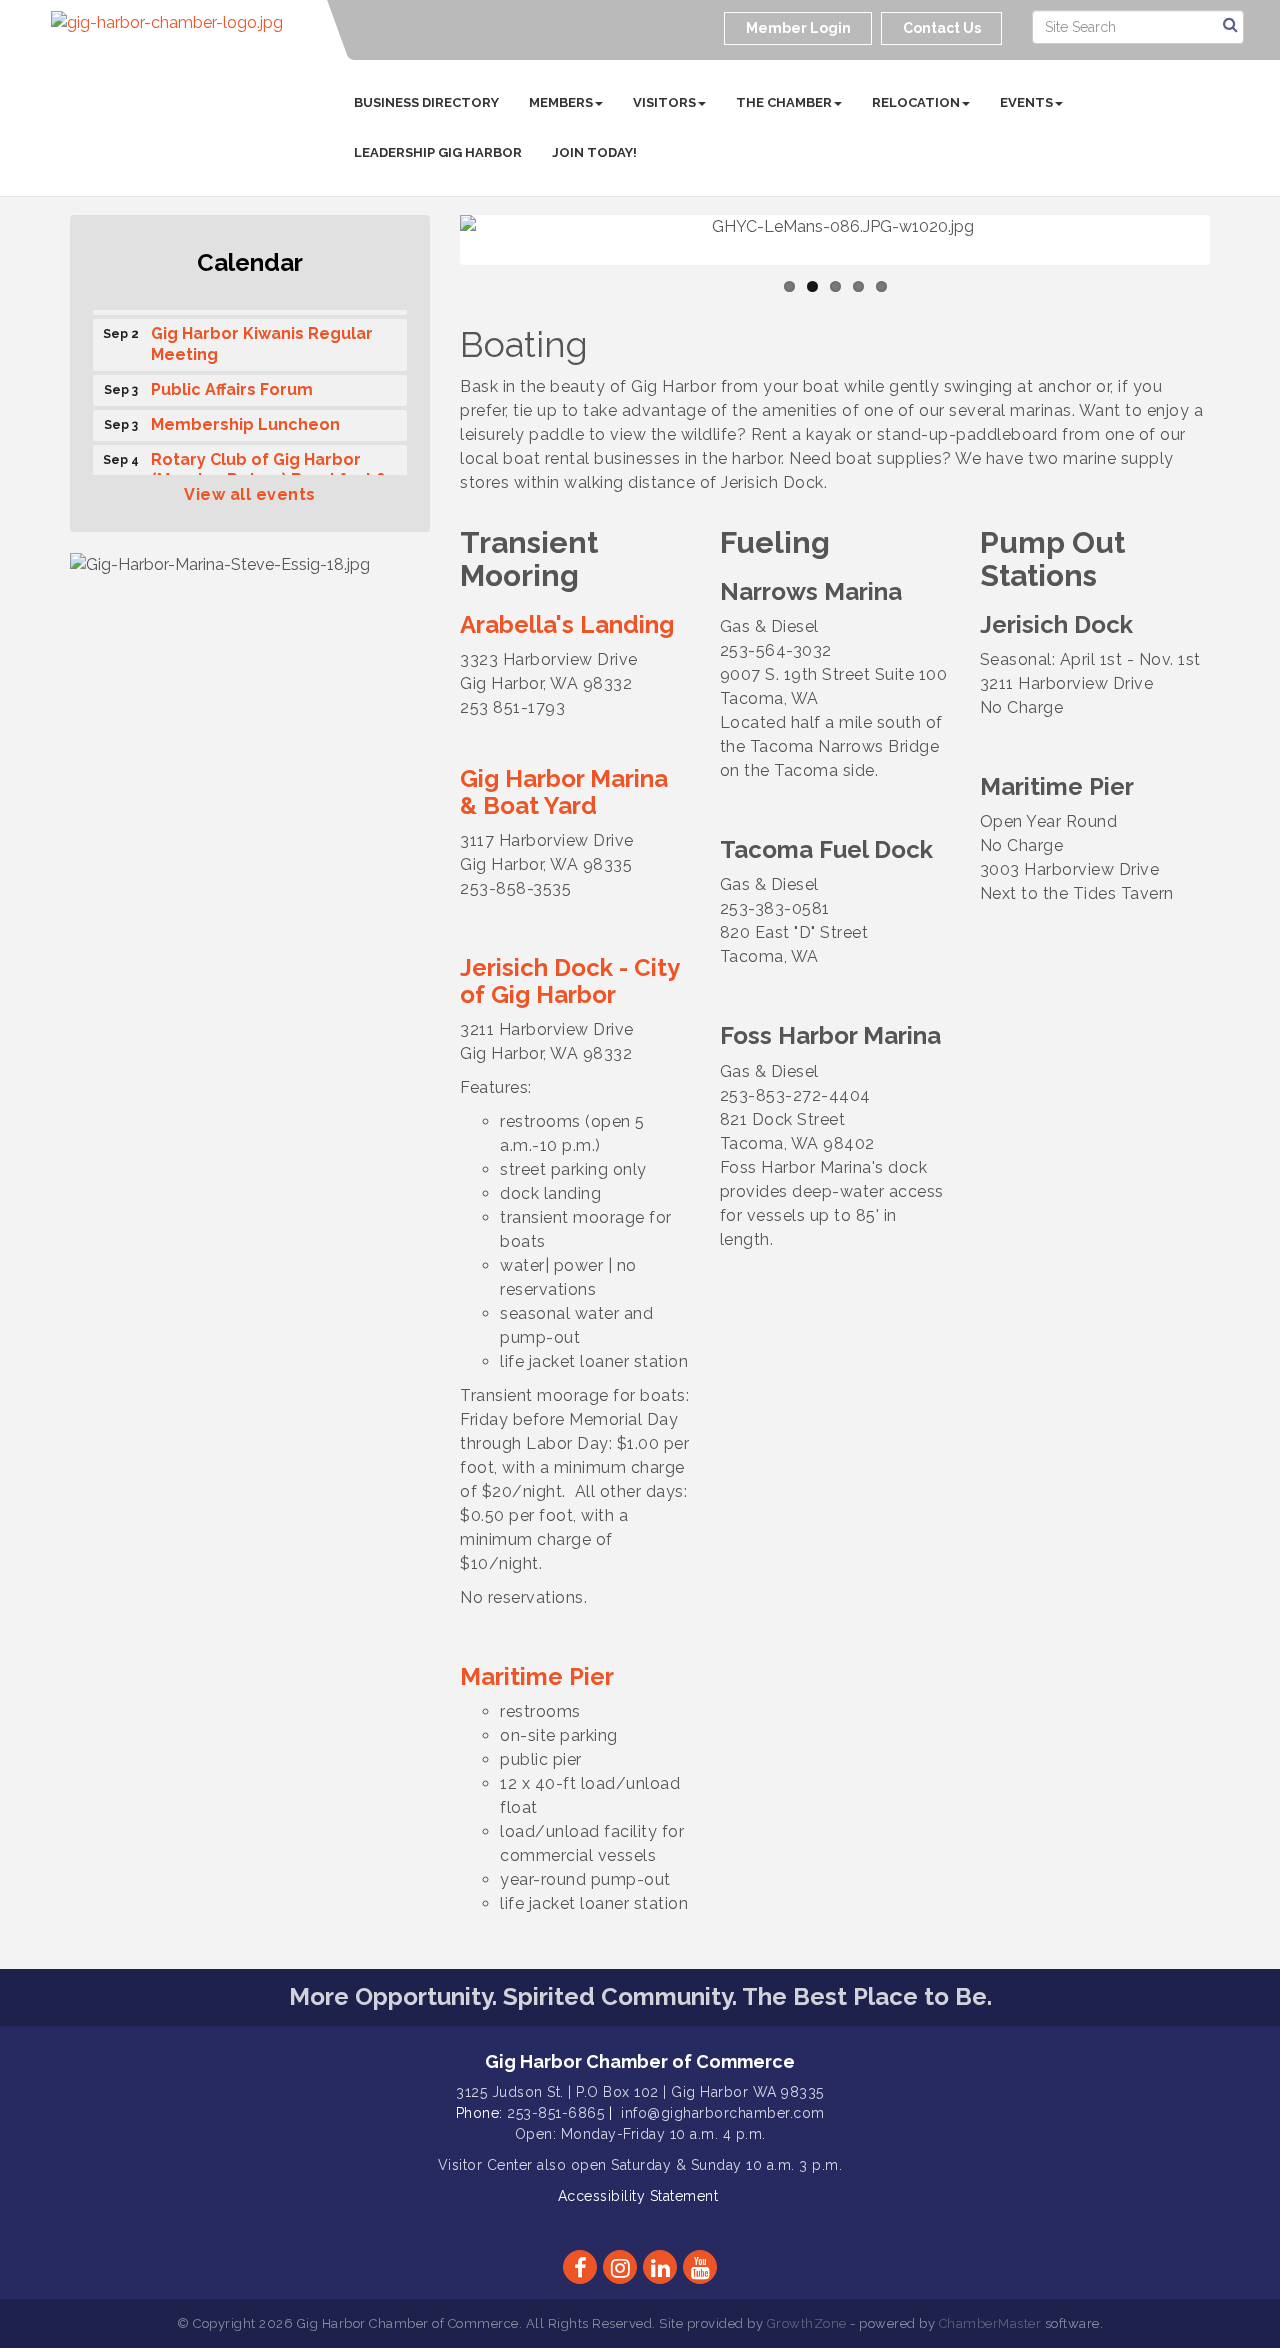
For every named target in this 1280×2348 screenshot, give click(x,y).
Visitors (664, 102)
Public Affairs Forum (232, 381)
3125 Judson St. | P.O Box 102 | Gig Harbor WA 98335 (640, 2092)
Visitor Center (485, 2165)
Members (561, 102)
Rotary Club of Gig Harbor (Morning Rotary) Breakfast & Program (270, 472)
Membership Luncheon (245, 416)
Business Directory (426, 102)
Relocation (916, 102)
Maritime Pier (537, 1676)
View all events (250, 494)
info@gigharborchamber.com (723, 2113)
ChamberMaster (990, 2323)
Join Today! (594, 152)
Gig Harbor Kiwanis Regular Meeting (262, 336)
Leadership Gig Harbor (438, 152)
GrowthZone (807, 2323)
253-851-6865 (555, 2113)
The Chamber (784, 102)
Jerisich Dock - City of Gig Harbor (569, 980)
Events (1026, 102)
